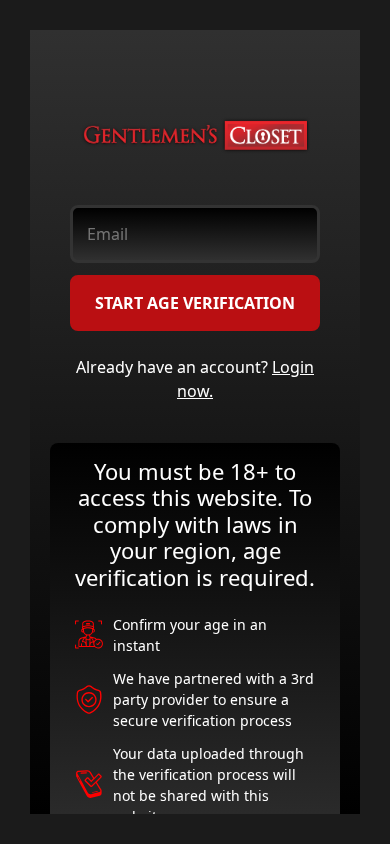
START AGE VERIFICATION (195, 303)
